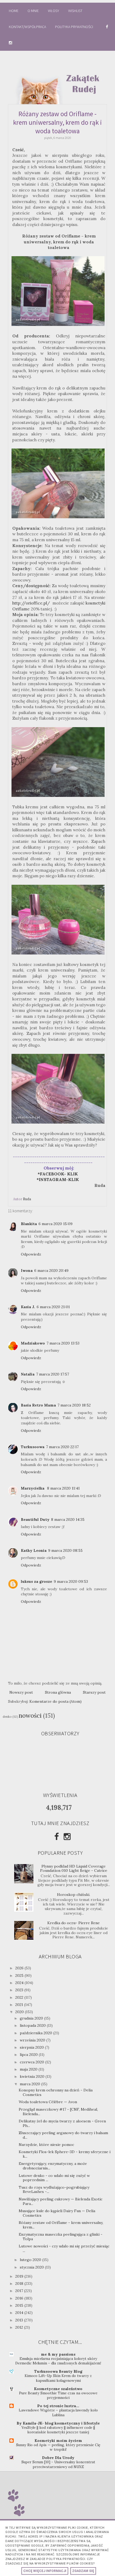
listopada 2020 (33, 2025)
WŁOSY (53, 11)
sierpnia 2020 (32, 2047)
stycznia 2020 (32, 2267)
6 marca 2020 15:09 (55, 1224)
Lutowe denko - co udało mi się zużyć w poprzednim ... (54, 2178)
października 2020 (37, 2033)
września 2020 (33, 2040)
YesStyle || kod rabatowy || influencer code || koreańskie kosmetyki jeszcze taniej (58, 2430)
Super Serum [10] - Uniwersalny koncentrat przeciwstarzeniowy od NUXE (58, 2464)
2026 (20, 1968)
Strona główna (58, 1692)
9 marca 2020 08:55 (65, 1550)
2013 (20, 2320)
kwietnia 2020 (33, 2076)
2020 (20, 2012)
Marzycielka (33, 1488)
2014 (20, 2313)
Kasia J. (28, 1307)
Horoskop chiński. (74, 1895)
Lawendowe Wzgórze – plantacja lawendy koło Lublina (58, 2413)
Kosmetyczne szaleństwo (58, 2389)
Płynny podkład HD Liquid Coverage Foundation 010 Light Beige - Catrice (74, 1868)
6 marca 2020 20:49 (51, 1271)
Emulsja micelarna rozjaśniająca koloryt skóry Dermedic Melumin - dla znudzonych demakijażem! (58, 2361)
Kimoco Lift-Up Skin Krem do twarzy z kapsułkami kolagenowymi (58, 2378)
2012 (20, 2327)
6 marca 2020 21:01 (53, 1307)
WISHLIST (75, 11)
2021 (20, 2005)
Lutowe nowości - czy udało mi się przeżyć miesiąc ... (64, 2248)
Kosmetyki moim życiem (58, 2441)
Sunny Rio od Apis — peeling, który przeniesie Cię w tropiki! (58, 2447)
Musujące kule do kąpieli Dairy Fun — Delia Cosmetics (57, 2213)
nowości (30, 1715)
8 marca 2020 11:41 (63, 1488)
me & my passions (58, 2354)
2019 (20, 2276)
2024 (20, 1983)
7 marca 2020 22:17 (62, 1447)
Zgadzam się (83, 2571)
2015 (20, 2305)
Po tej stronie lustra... (58, 2406)
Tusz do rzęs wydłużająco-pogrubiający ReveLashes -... (54, 2190)
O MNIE (33, 11)
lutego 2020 (31, 2260)
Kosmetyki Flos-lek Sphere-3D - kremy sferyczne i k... (65, 2154)
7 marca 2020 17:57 (53, 1374)
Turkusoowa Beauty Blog (58, 2371)
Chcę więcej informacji (45, 2571)
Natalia (28, 1374)
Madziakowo (33, 1343)
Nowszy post (21, 1692)
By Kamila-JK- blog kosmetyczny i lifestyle (58, 2423)
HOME (14, 11)
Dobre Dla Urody (58, 2458)
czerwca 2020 (32, 2062)
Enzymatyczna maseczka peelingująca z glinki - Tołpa (61, 2237)
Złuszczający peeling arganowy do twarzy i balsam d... (63, 2135)
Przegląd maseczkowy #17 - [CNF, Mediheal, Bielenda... (58, 2112)
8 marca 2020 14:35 (68, 1519)
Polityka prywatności (74, 27)
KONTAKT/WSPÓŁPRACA (27, 27)
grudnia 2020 (32, 2018)
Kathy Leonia (34, 1550)
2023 (20, 1990)
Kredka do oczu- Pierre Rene (74, 1923)
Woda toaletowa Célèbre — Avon (48, 2102)
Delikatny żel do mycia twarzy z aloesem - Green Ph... (62, 2123)
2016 (20, 2298)
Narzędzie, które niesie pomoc (46, 2145)
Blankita (29, 1224)
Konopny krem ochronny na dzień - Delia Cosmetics (56, 2092)
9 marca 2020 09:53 (71, 1581)
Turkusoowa (33, 1447)
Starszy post (94, 1692)
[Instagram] (67, 1837)
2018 (20, 2283)
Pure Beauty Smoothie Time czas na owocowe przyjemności (58, 2395)
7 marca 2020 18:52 (74, 1405)
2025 (20, 1975)
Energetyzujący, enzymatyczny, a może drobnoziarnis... (53, 2166)
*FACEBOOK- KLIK (58, 1174)
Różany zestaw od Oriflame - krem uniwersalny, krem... (61, 2225)
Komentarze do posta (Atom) (55, 1701)
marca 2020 (30, 2084)
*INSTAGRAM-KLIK (59, 1180)
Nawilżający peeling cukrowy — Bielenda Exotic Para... (61, 2201)
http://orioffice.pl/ (31, 603)
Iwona (27, 1271)
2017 (20, 2291)
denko (7, 1717)
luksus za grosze (37, 1581)
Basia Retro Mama (38, 1405)
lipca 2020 (29, 2055)
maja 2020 (29, 2069)
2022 (20, 1997)
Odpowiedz (31, 1254)
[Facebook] (57, 1837)
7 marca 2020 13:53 (63, 1343)
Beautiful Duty (35, 1519)
